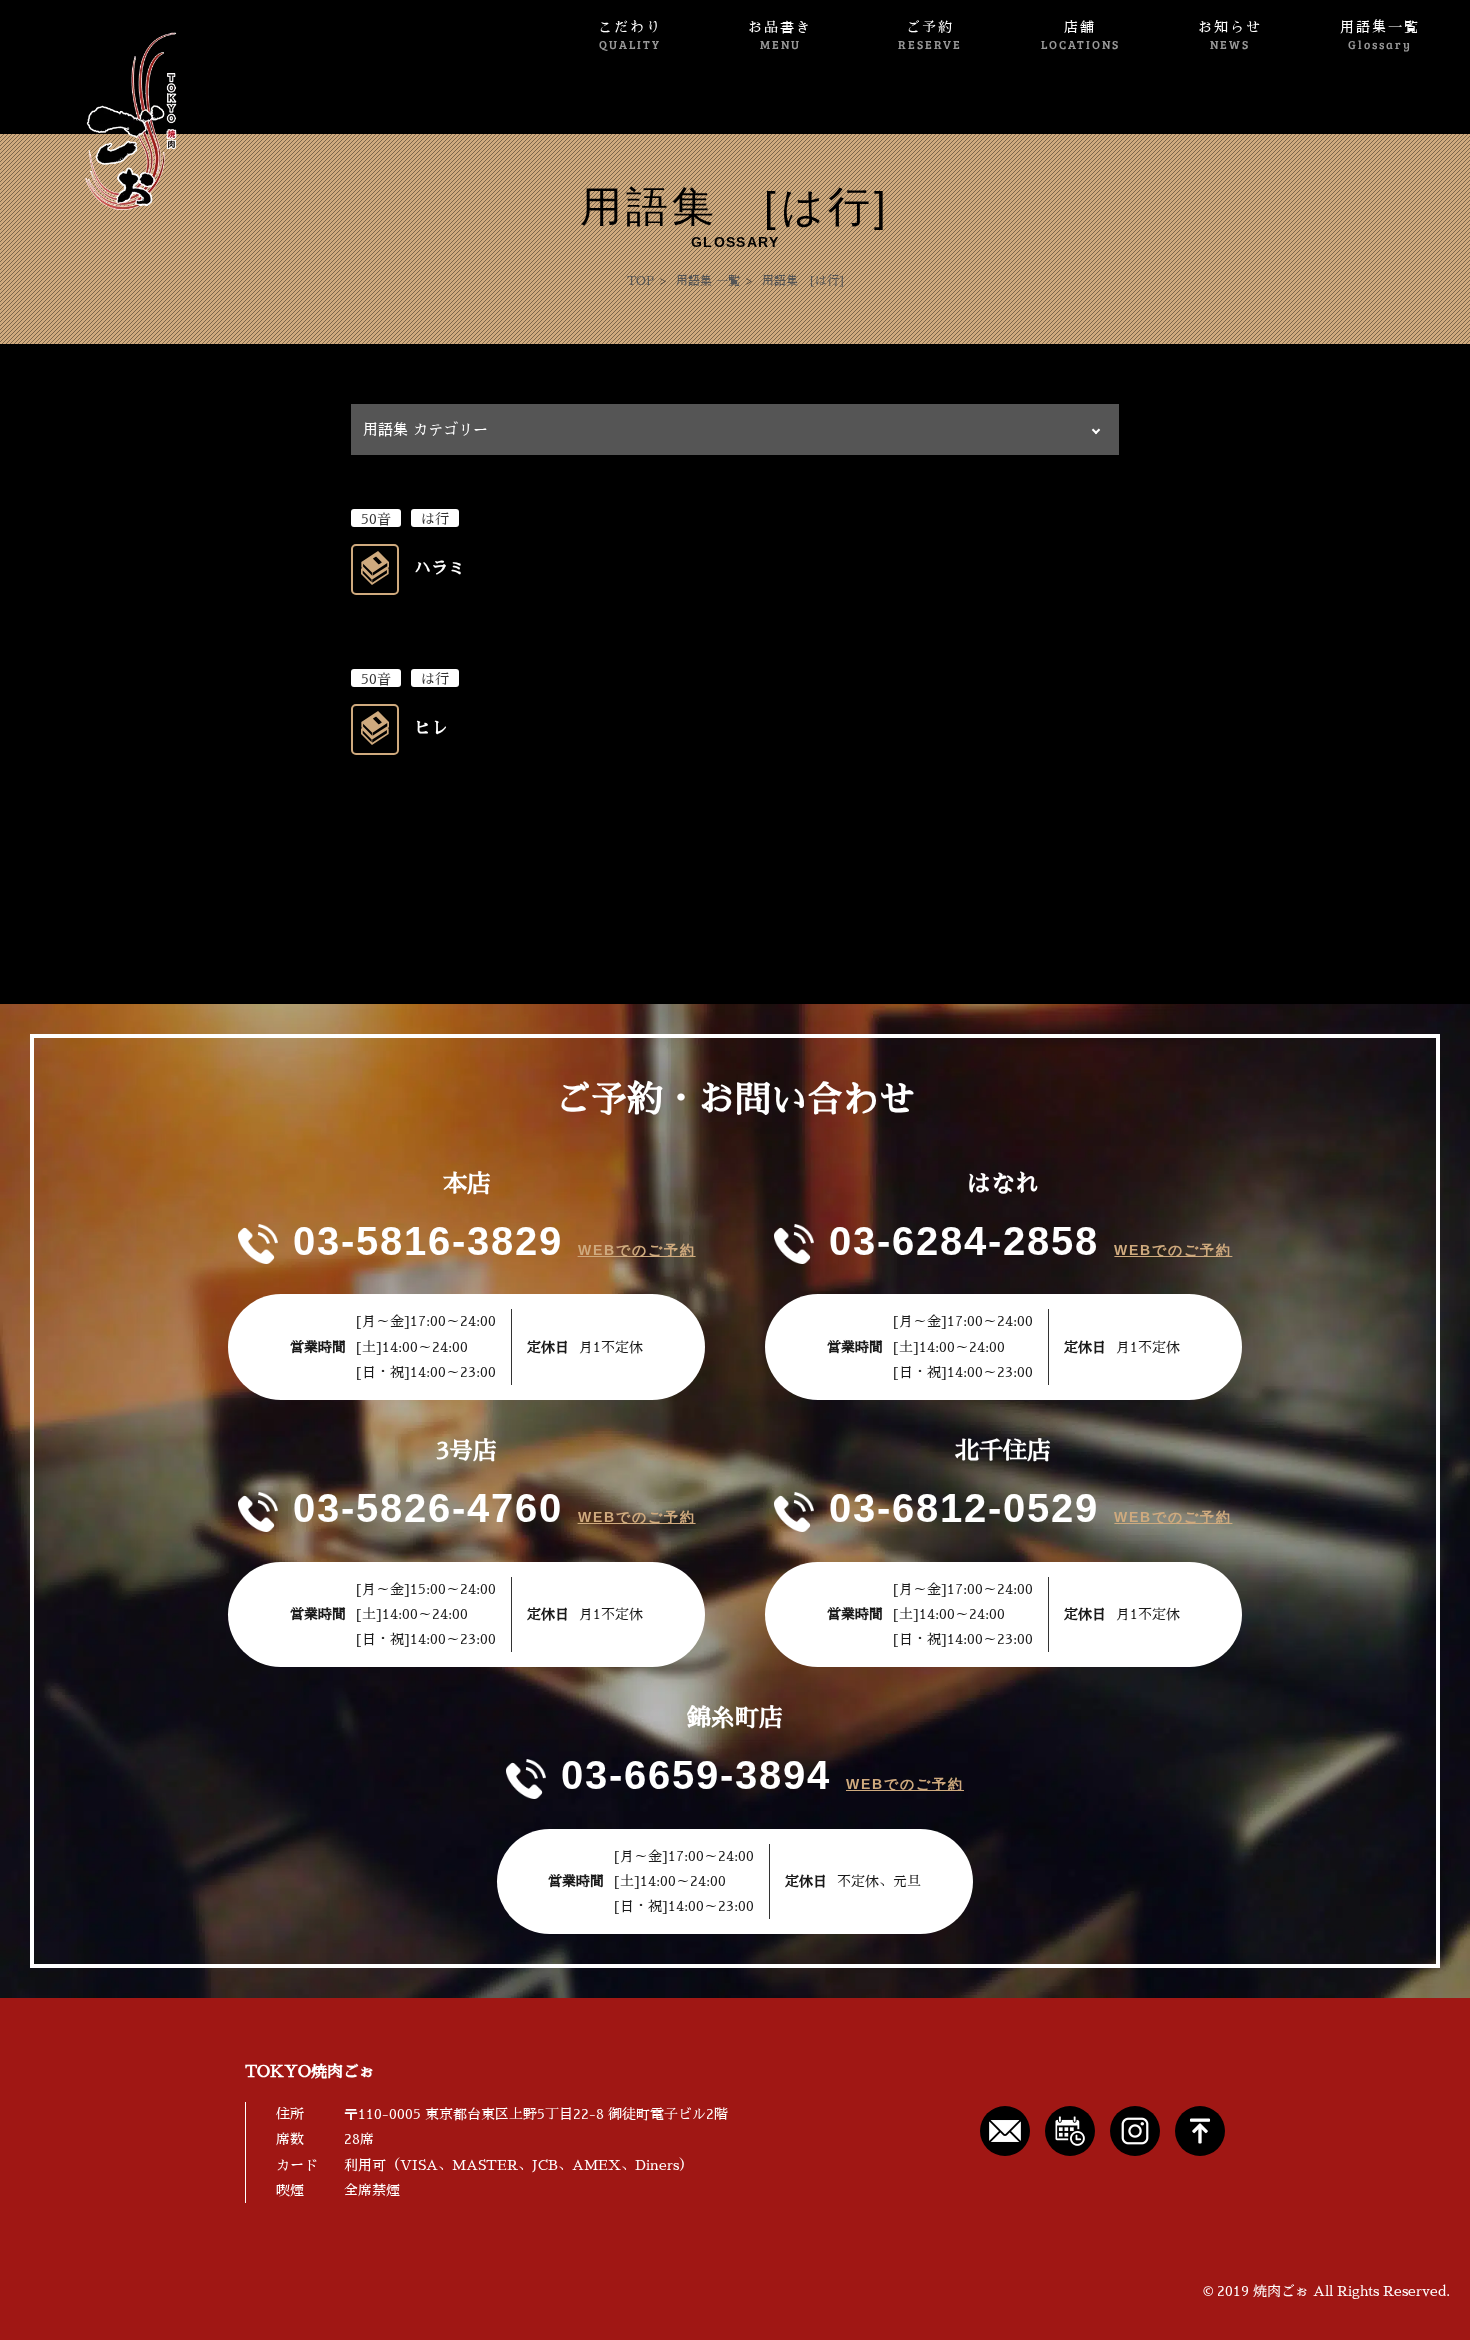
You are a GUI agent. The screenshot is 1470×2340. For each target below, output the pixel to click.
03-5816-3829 (428, 1241)
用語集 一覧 (708, 281)
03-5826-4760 (428, 1508)
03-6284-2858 (964, 1241)
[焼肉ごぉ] (96, 121)
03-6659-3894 (696, 1775)
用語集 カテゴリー (425, 429)
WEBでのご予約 (637, 1250)
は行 (435, 519)
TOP (640, 281)
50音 (376, 519)
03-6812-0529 (964, 1508)
